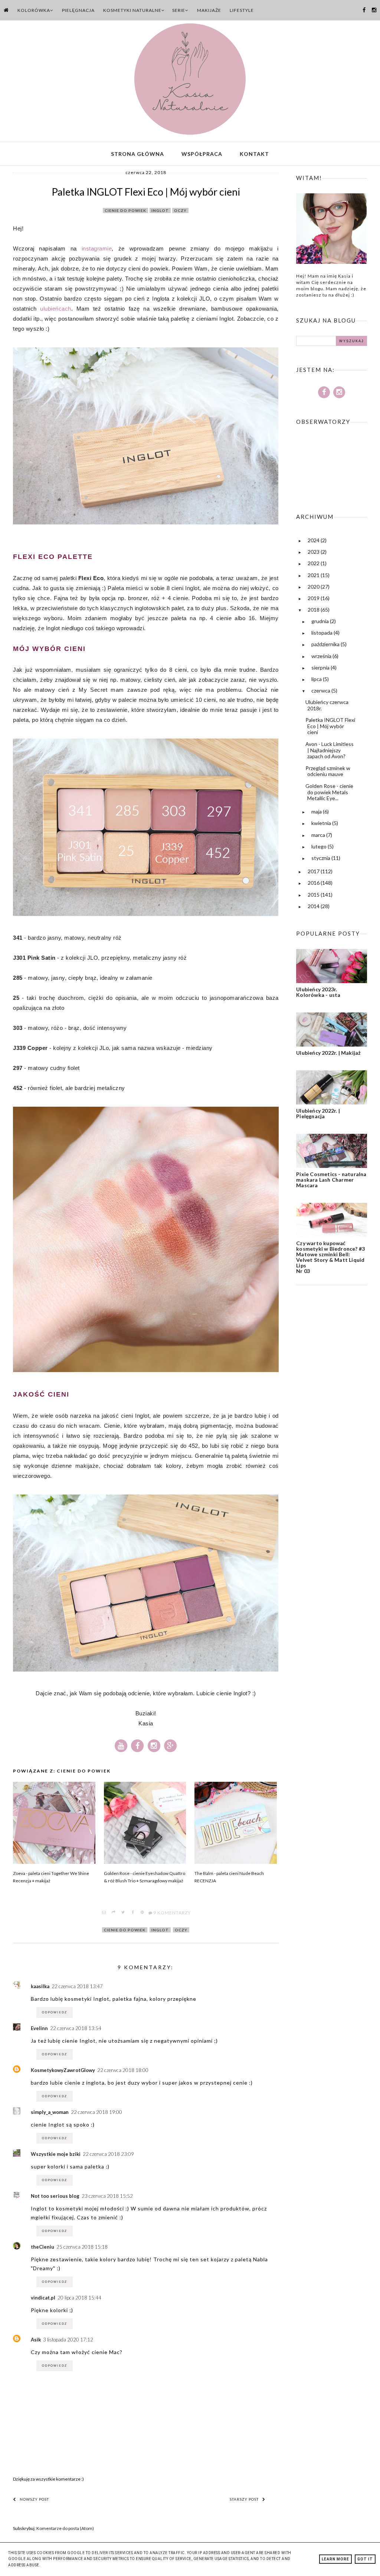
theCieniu (42, 2247)
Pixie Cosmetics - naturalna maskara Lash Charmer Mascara (331, 1180)
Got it (365, 2559)
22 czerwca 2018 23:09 (108, 2154)
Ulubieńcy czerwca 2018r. (327, 705)
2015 (314, 895)
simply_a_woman (50, 2112)
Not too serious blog (55, 2196)
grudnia (321, 621)
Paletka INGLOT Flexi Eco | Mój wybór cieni (330, 726)
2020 (314, 587)
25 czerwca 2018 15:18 (82, 2247)
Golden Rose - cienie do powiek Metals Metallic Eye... (329, 792)
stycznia (321, 858)
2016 (314, 883)
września (322, 656)
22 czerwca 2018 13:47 (77, 1986)
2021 (314, 575)
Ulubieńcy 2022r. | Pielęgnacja (318, 1113)
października (326, 644)
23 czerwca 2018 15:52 (107, 2196)
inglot (160, 210)
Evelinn (39, 2028)
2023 (314, 552)
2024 (314, 540)
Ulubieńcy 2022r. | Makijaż (328, 1053)
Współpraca (202, 154)
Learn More (335, 2559)
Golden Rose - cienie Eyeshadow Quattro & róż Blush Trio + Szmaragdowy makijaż (145, 1877)
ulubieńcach (56, 309)
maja (317, 811)
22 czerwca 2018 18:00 (123, 2070)
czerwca (321, 690)
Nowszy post (34, 2499)
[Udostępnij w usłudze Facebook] (133, 1913)
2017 (314, 871)
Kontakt (254, 154)
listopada (322, 633)
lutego (320, 846)
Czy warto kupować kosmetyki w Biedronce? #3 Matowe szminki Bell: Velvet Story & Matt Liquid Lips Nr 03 (330, 1257)
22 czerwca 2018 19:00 (96, 2112)
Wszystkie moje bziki (56, 2154)
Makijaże (209, 10)
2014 (314, 906)
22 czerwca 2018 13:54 (76, 2028)
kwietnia (322, 823)
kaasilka (40, 1986)
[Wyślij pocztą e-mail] (104, 1913)
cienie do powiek (125, 210)
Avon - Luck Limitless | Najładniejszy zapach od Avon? (330, 750)
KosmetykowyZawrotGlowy (63, 2070)
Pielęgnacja (78, 10)
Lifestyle (242, 10)
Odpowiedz (55, 2012)
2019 (314, 598)
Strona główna (137, 154)
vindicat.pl (43, 2298)
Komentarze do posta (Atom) (65, 2528)
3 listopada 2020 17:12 (68, 2340)
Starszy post (244, 2499)
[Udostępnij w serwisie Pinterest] (142, 1913)
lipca (317, 679)
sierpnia (321, 667)
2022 (314, 563)
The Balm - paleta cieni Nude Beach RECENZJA (229, 1877)
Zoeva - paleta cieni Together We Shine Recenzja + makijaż (51, 1877)
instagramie (97, 248)
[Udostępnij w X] (123, 1913)
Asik (36, 2340)
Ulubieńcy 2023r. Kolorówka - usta (318, 992)
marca (319, 835)
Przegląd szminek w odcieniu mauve (328, 771)
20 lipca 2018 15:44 (79, 2298)
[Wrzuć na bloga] (114, 1913)
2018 (314, 610)
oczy (180, 210)
